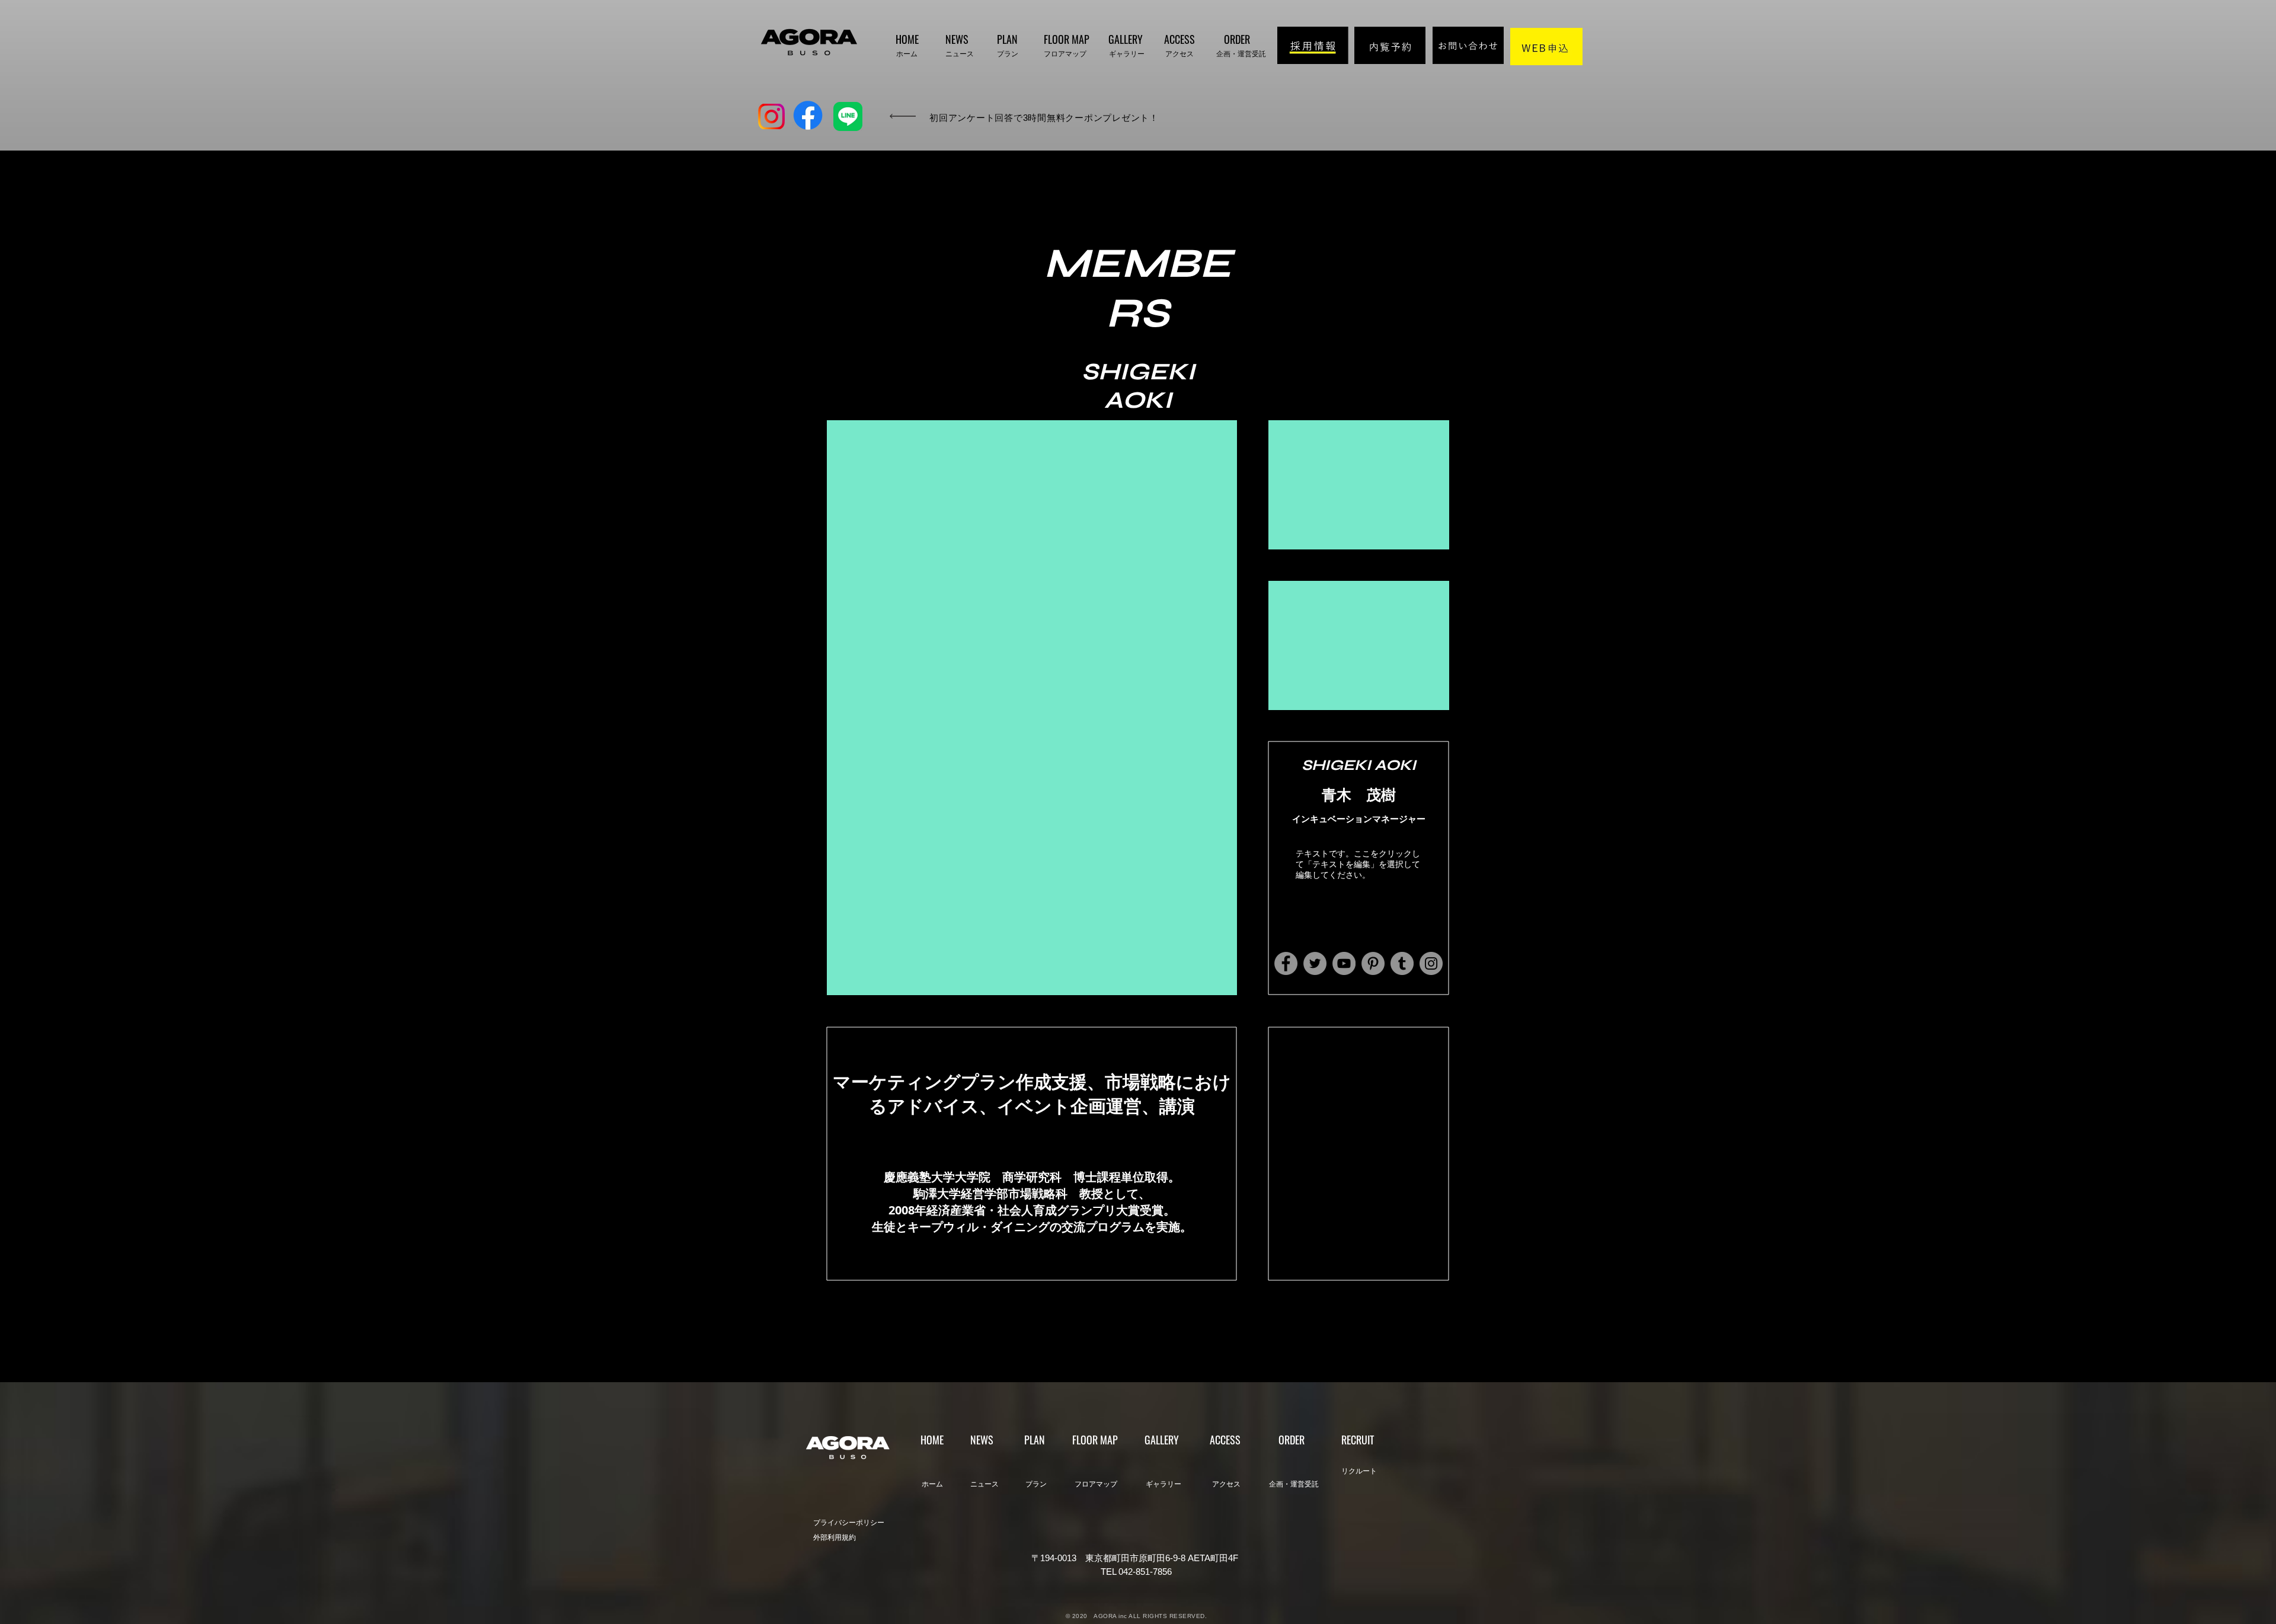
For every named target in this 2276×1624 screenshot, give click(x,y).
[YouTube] (1344, 963)
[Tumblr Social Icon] (1402, 963)
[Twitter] (1315, 963)
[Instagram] (1431, 963)
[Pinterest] (1373, 963)
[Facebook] (1286, 963)
